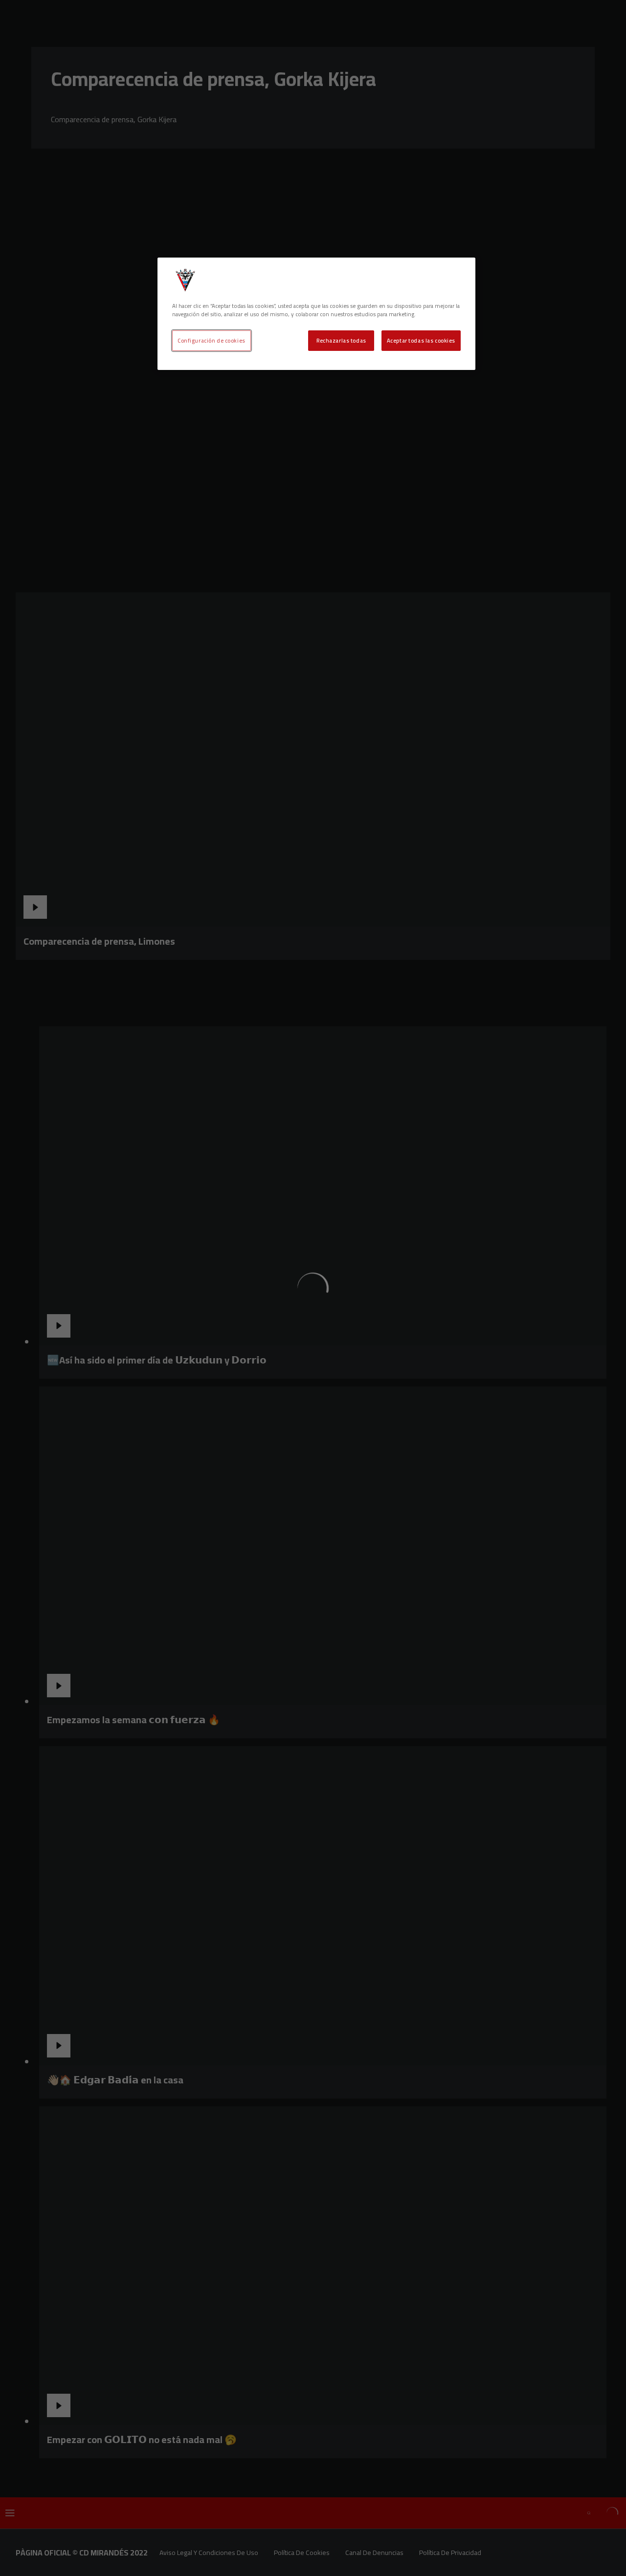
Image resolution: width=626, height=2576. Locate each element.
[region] (316, 314)
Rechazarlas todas (341, 340)
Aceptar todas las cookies (421, 340)
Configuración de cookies (212, 340)
